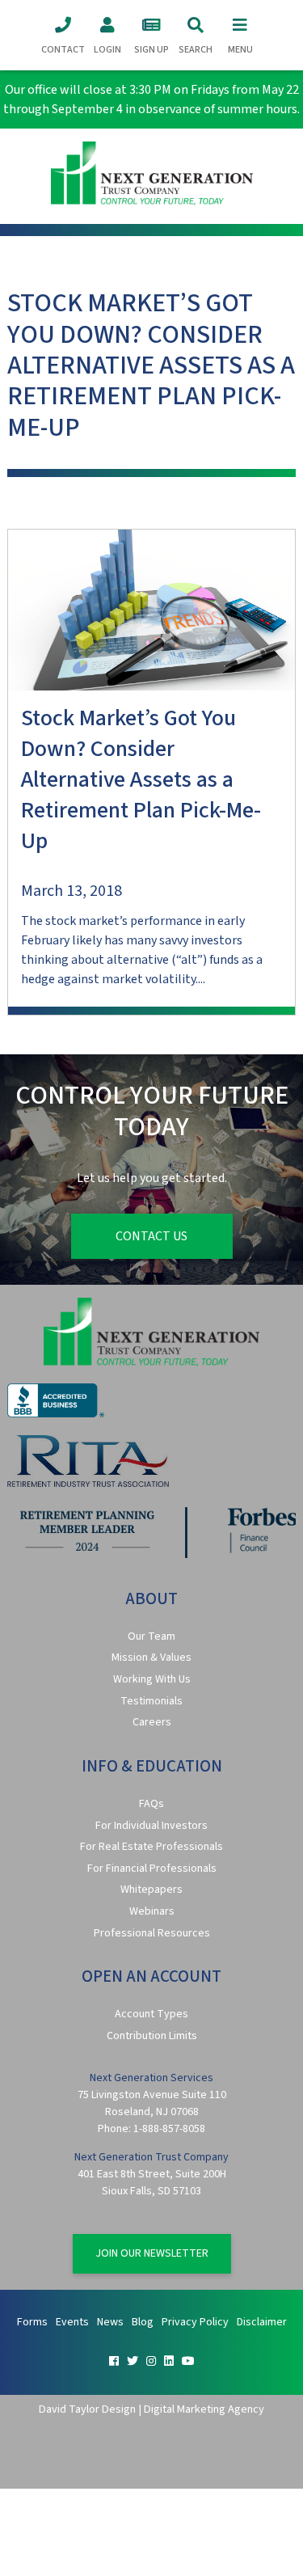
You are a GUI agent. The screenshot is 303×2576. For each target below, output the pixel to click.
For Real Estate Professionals (151, 1847)
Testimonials (151, 1701)
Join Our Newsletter (152, 2253)
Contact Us (151, 1236)
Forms (32, 2322)
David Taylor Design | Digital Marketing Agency (151, 2409)
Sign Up (151, 50)
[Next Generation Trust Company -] (151, 176)
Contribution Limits (152, 2036)
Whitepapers (151, 1890)
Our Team (151, 1636)
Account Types (151, 2014)
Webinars (152, 1911)
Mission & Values (151, 1658)
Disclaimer (262, 2322)
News (110, 2322)
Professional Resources (152, 1933)
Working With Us (152, 1679)
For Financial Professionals (152, 1869)
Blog (143, 2322)
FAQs (151, 1804)
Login (107, 50)
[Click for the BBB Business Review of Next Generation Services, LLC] (56, 1414)
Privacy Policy (195, 2322)
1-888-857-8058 (169, 2129)
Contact (63, 50)
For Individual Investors (151, 1826)
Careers (152, 1722)
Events (72, 2322)
